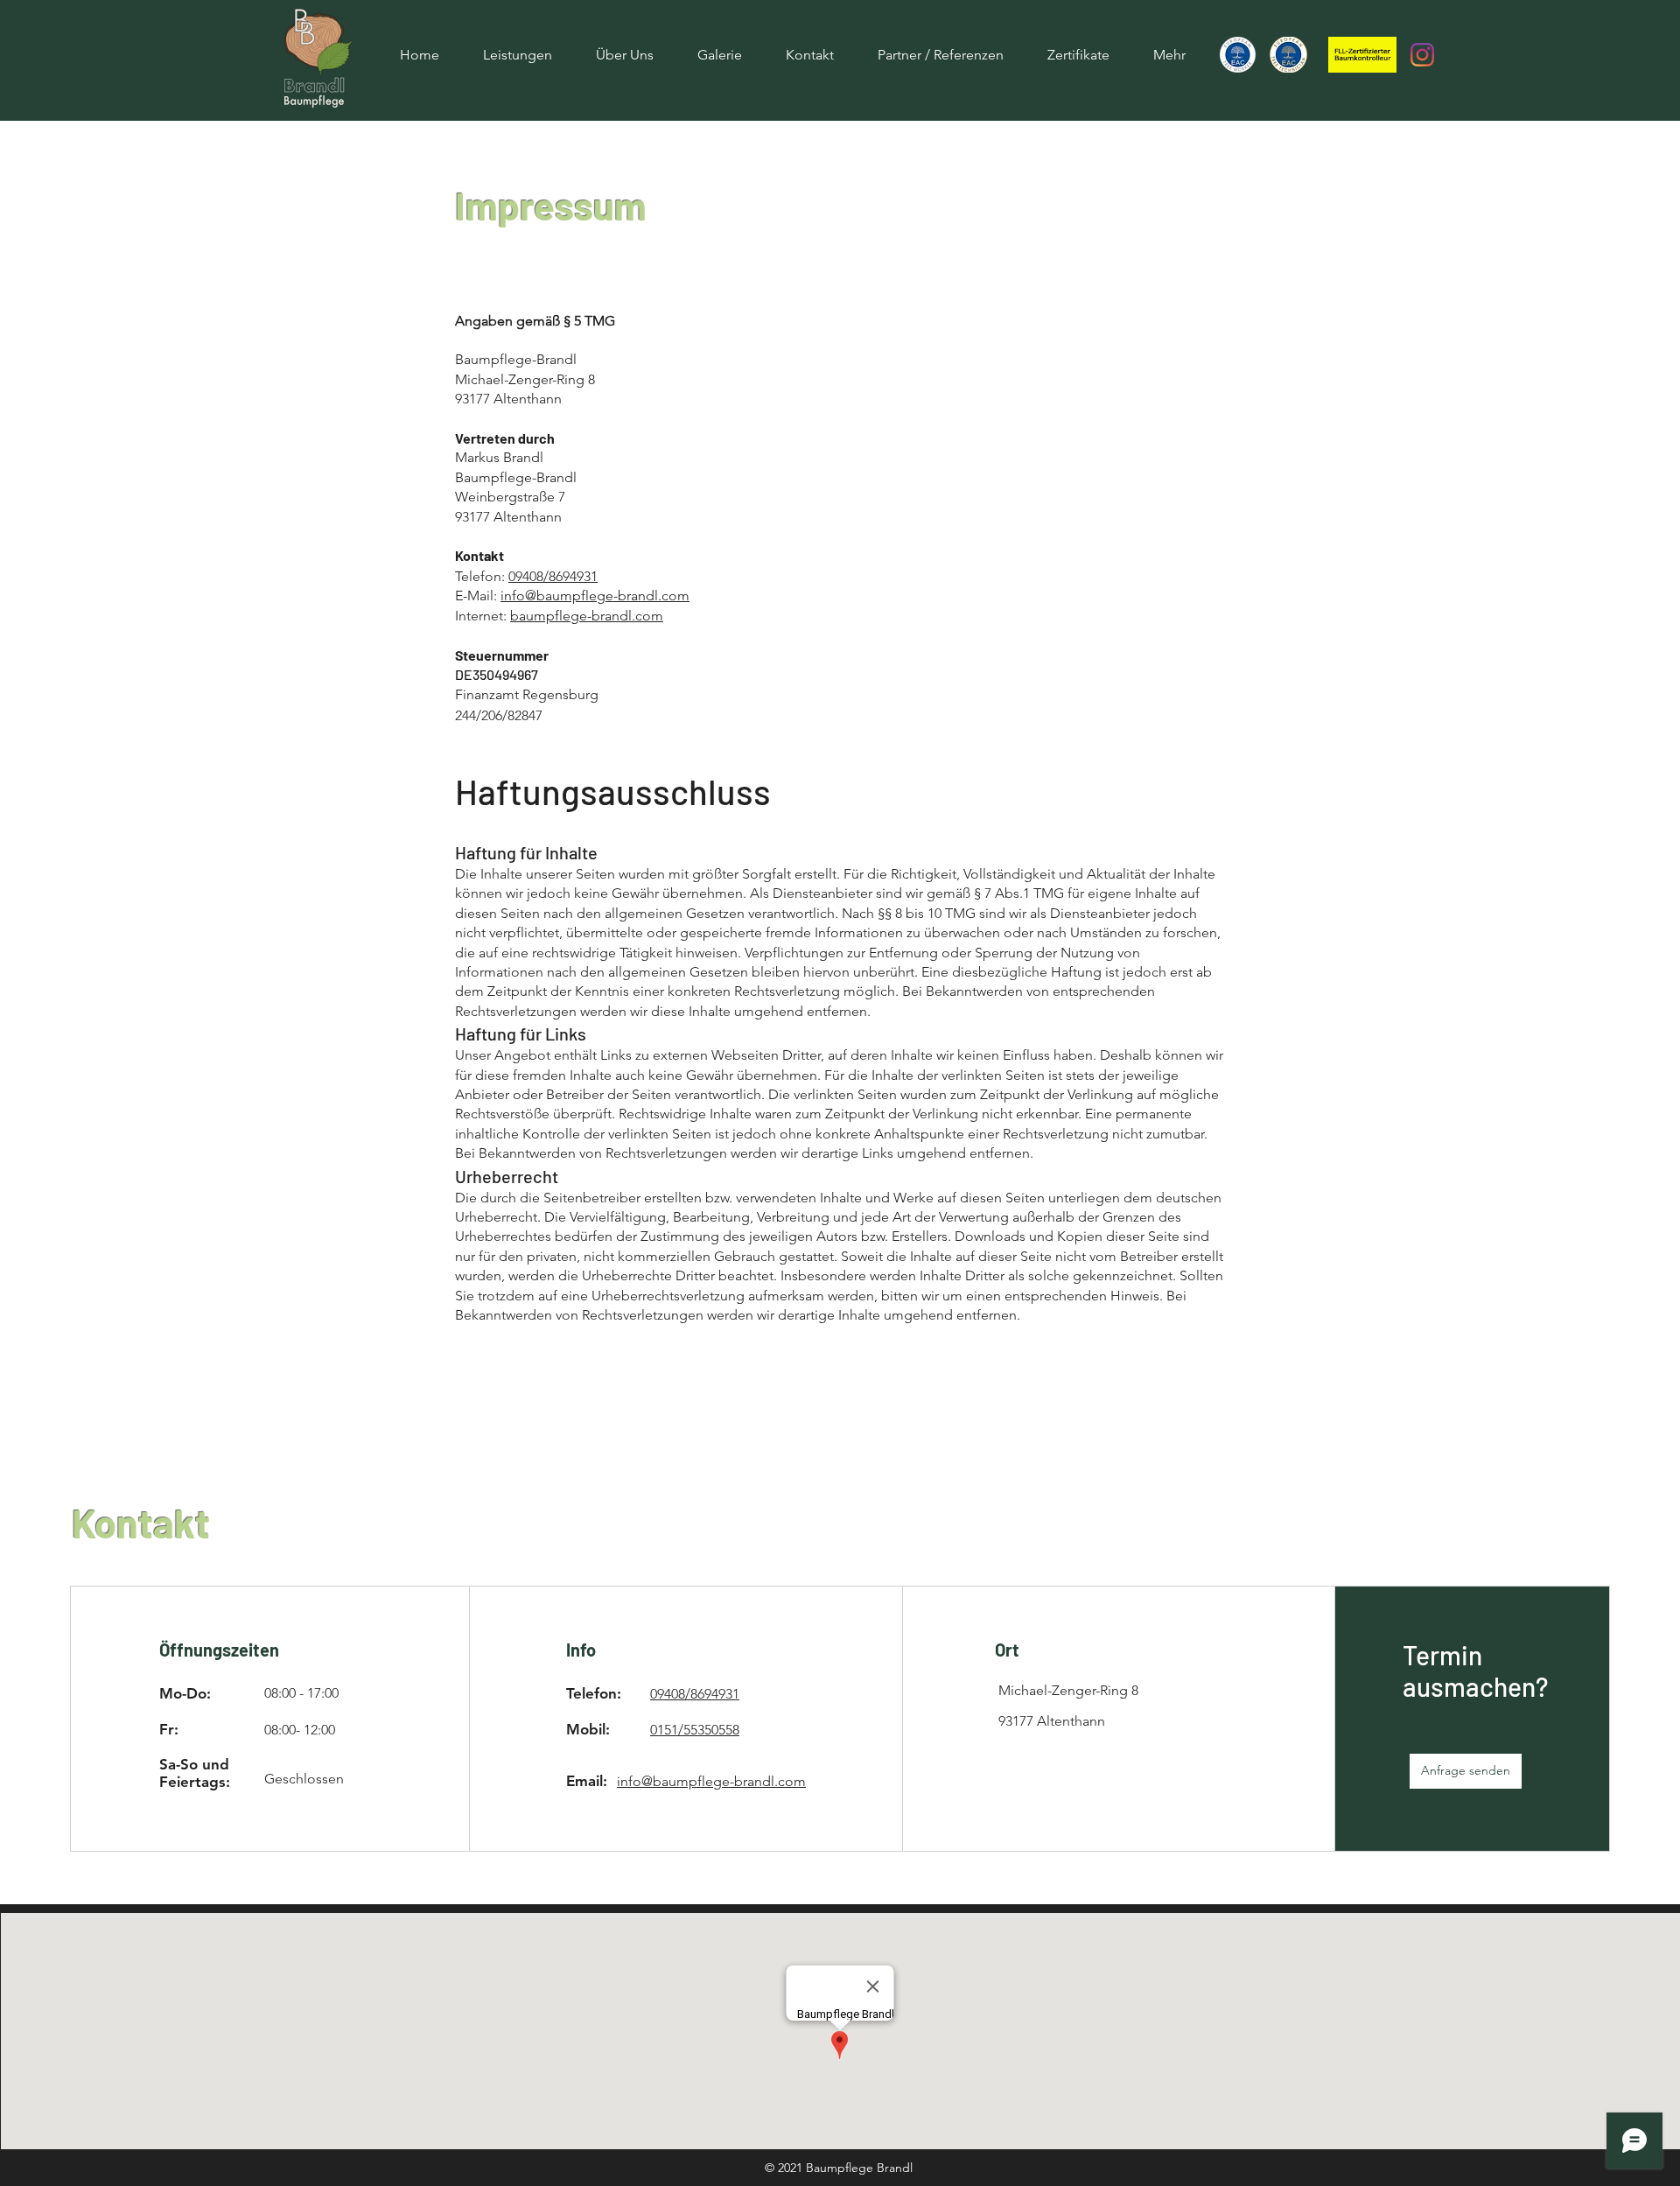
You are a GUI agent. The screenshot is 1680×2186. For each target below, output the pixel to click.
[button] (1466, 1771)
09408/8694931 (553, 576)
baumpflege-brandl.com (587, 616)
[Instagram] (1422, 55)
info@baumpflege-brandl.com (595, 596)
